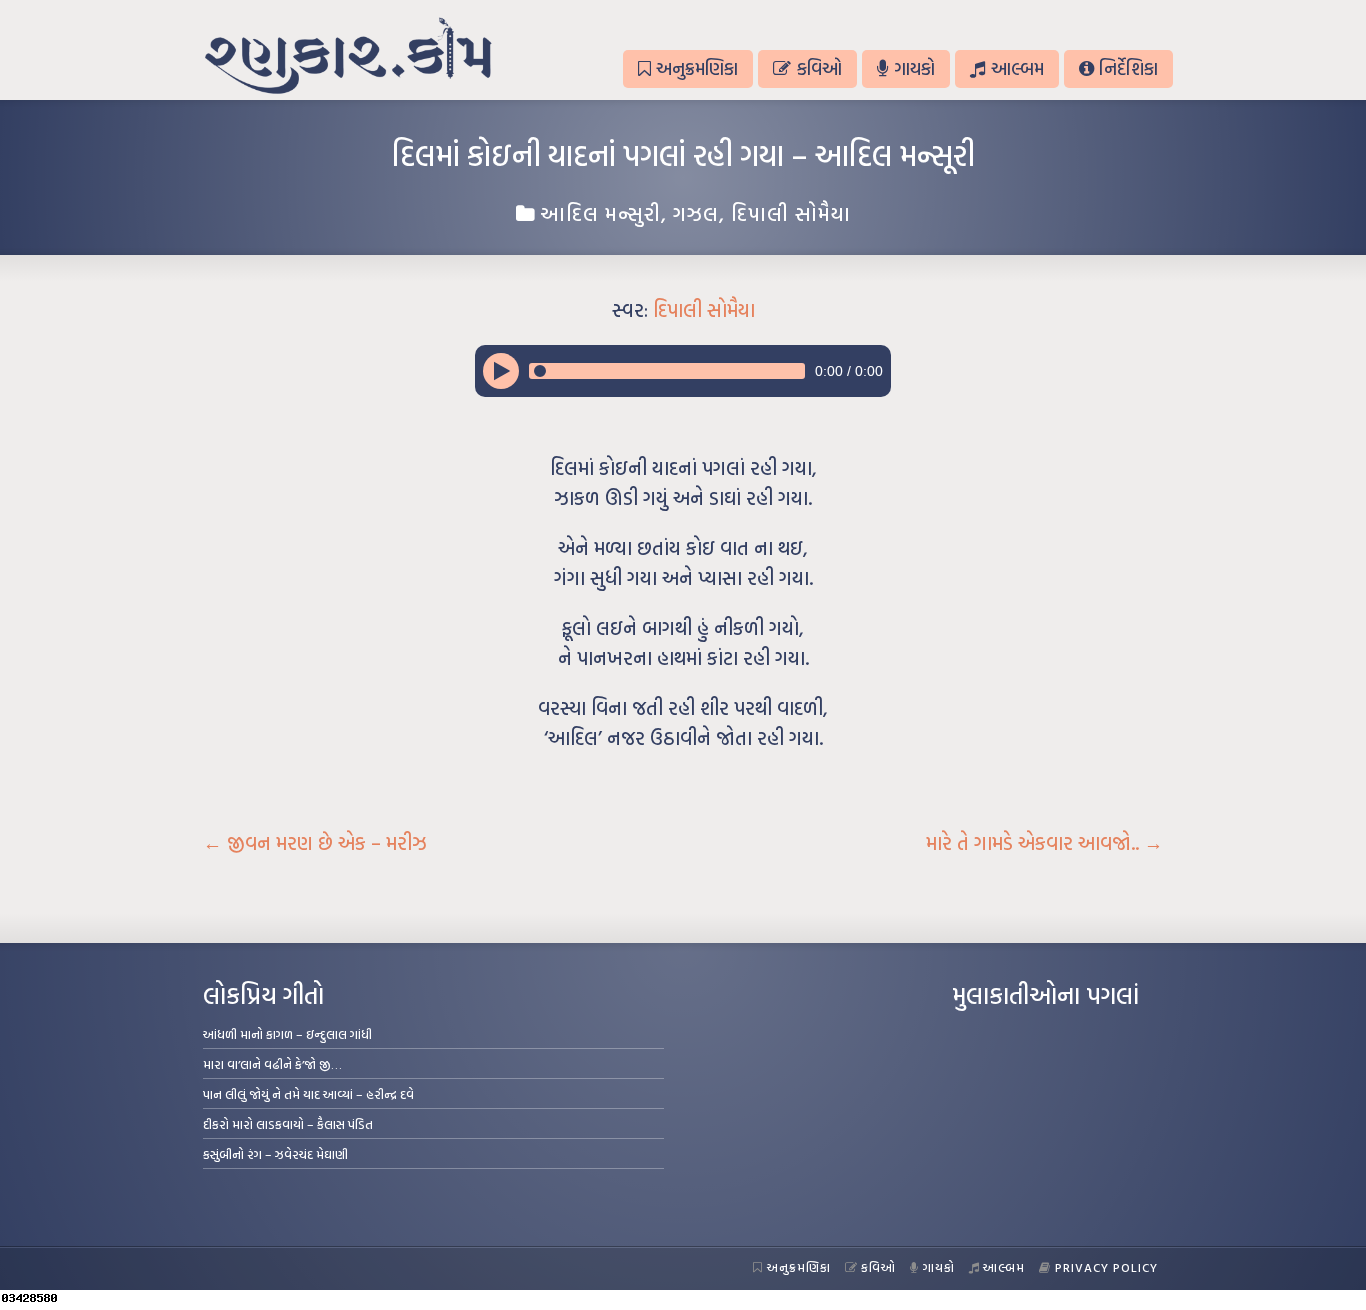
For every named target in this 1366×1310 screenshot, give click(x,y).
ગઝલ (696, 213)
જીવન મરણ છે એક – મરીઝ (315, 843)
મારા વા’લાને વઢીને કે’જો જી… (272, 1064)
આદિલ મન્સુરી (600, 213)
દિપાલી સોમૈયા (791, 213)
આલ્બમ (1017, 68)
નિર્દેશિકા (1128, 68)
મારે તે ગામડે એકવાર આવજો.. (1044, 843)
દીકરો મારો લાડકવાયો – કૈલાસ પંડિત (288, 1124)
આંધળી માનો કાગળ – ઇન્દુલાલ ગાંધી (287, 1034)
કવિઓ (819, 68)
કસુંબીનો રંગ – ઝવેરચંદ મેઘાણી (275, 1154)
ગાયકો (914, 68)
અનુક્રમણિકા (697, 68)
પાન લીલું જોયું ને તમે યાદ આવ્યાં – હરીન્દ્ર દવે (308, 1094)
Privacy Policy (1106, 1267)
